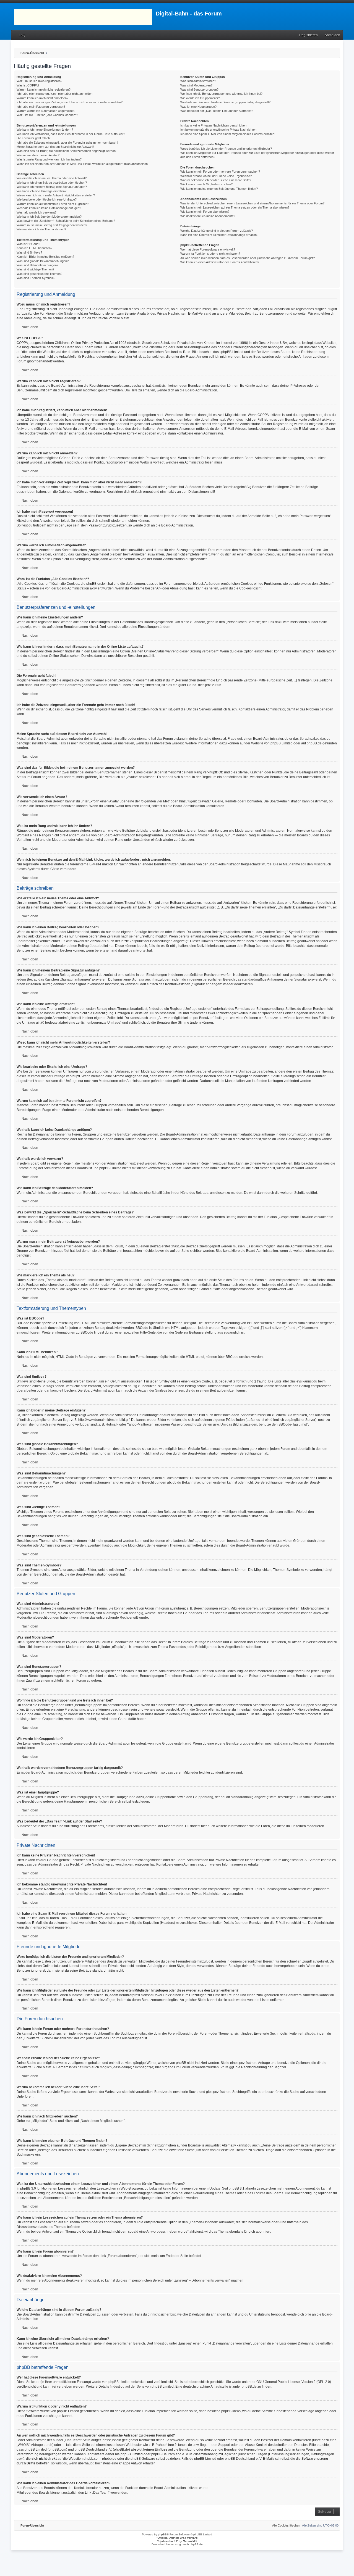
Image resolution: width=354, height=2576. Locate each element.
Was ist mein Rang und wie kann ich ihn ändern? (49, 159)
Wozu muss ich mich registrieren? (39, 81)
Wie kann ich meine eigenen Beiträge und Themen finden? (219, 189)
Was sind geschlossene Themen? (39, 274)
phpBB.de (314, 743)
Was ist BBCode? (28, 244)
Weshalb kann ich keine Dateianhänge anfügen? (49, 208)
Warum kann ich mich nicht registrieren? (44, 89)
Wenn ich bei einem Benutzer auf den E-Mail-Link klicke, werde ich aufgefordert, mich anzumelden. (83, 164)
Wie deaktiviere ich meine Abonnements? (208, 216)
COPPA (263, 415)
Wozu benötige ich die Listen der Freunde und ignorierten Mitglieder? (226, 149)
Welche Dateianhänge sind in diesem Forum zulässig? (217, 231)
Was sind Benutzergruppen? (199, 89)
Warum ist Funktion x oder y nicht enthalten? (210, 254)
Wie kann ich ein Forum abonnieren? (205, 212)
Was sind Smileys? (29, 252)
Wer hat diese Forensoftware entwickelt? (208, 249)
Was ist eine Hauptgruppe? (198, 107)
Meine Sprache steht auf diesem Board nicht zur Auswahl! (55, 147)
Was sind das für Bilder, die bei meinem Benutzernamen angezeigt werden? (67, 151)
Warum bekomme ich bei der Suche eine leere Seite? (216, 180)
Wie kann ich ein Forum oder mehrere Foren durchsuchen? (220, 172)
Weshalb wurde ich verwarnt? (37, 212)
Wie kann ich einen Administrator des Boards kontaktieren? (220, 262)
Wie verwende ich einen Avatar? (38, 155)
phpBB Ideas (231, 2411)
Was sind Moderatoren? (196, 85)
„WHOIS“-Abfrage (30, 2445)
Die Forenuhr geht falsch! (34, 138)
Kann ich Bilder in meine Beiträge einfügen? (45, 257)
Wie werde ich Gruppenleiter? (200, 98)
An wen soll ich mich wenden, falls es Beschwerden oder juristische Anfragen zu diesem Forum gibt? (248, 258)
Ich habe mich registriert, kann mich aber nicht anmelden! (55, 94)
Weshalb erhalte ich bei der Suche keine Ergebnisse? (216, 176)
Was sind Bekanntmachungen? (37, 265)
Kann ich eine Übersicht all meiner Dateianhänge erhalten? (219, 235)
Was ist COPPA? (28, 85)
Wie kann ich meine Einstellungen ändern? (45, 130)
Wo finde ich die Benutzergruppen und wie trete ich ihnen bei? (221, 94)
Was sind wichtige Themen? (35, 269)
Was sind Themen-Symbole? (36, 278)
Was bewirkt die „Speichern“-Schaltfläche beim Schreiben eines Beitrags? (66, 221)
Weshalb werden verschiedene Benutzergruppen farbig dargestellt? (225, 102)
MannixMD (190, 2541)
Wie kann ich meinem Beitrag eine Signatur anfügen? (52, 187)
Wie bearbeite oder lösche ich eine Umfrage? (47, 199)
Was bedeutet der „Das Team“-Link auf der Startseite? (217, 111)
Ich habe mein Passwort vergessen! (41, 107)
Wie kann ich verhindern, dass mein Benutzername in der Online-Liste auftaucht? (71, 134)
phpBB (162, 2534)
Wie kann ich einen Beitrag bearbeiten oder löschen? (52, 183)
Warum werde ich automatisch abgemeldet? (46, 111)
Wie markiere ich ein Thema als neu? (41, 229)
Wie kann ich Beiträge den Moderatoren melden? (49, 217)
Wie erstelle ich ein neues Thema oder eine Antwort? (52, 178)
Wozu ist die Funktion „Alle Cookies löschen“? (47, 115)
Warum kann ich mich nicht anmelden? (42, 98)
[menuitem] (19, 35)
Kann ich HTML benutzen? (34, 248)
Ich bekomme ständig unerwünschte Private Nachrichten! (219, 130)
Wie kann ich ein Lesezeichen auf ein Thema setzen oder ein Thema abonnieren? (235, 207)
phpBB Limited (282, 743)
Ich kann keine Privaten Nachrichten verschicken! (214, 125)
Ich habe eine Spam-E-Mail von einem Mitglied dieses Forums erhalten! (228, 134)
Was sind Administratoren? (198, 81)
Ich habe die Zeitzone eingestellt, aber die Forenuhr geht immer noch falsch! (67, 143)
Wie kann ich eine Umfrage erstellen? (41, 191)
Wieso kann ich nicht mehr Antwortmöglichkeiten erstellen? (56, 195)
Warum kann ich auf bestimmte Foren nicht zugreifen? (53, 204)
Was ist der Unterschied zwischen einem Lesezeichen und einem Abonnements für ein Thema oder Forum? (252, 203)
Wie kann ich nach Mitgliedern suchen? (206, 184)
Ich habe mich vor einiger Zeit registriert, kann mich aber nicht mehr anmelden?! (70, 102)
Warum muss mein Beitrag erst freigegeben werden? (52, 225)
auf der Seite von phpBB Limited (149, 2387)
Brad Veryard (189, 2538)
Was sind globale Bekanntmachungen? (43, 261)
